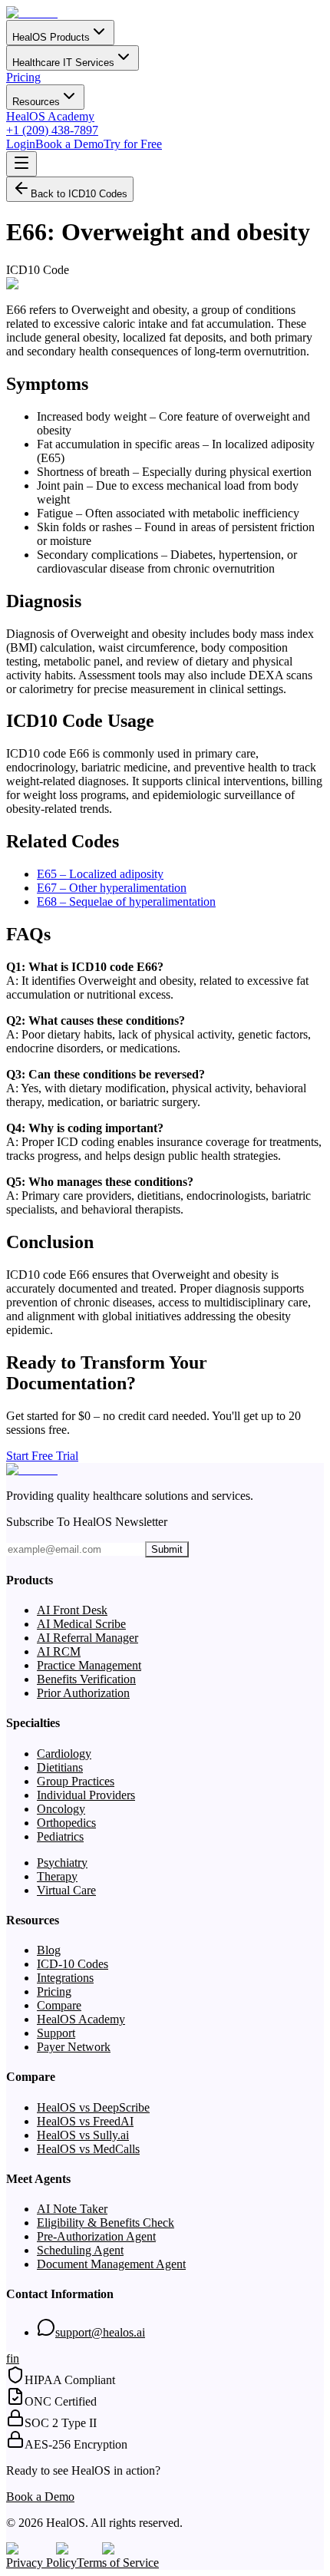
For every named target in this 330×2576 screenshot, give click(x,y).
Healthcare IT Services (63, 63)
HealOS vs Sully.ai (83, 2135)
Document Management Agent (111, 2264)
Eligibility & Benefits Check (106, 2223)
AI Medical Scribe (81, 1624)
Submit (167, 1549)
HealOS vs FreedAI (85, 2121)
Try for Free (133, 144)
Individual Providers (86, 1795)
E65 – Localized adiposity (100, 874)
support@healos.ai (100, 2332)
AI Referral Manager (87, 1638)
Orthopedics (66, 1823)
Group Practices (76, 1781)
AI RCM (59, 1651)
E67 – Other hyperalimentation (112, 888)
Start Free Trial (42, 1456)
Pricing (23, 77)
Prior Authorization (83, 1693)
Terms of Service (118, 2563)
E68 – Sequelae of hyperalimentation (126, 902)
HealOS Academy (50, 116)
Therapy (57, 1876)
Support (56, 2033)
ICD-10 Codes (73, 1964)
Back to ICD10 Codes (79, 194)
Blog (49, 1950)
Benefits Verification (86, 1679)
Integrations (65, 1978)
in (15, 2358)
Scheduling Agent (80, 2250)
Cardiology (64, 1754)
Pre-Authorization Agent (96, 2236)
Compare (59, 2005)
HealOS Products (51, 37)
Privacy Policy (41, 2563)
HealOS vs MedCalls (88, 2149)
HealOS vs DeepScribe (93, 2107)
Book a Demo (69, 144)
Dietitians (60, 1767)
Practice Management (89, 1665)
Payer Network (74, 2047)
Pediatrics (60, 1836)
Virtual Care (66, 1890)
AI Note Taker (72, 2209)
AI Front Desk (72, 1610)
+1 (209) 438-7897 (52, 130)
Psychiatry (62, 1863)
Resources (36, 102)
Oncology (61, 1809)
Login (21, 144)
